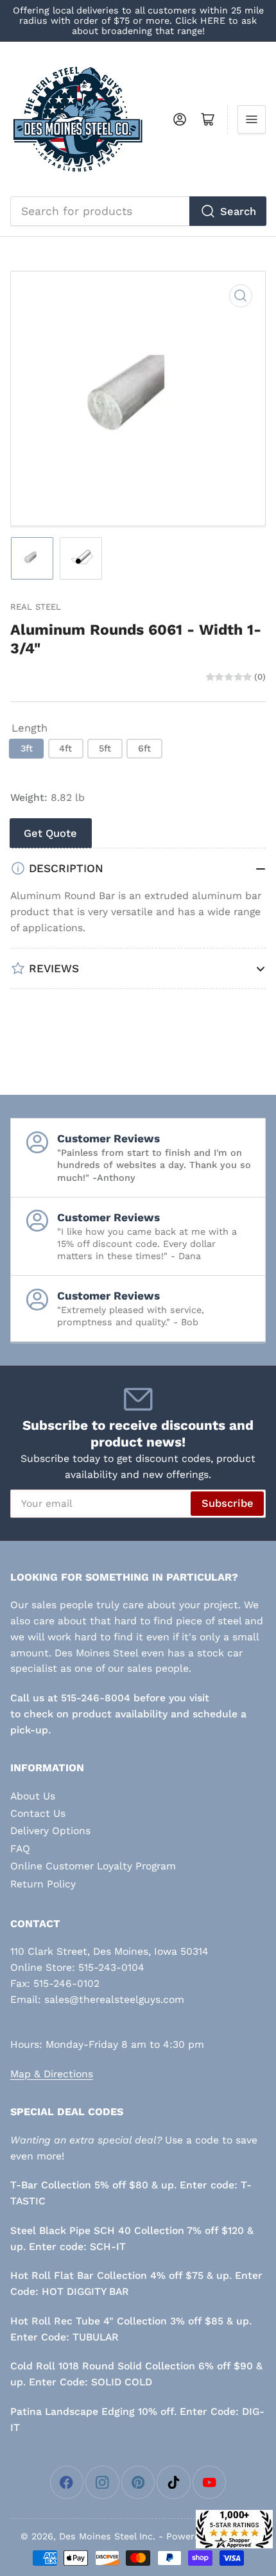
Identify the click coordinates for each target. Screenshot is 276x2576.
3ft (27, 748)
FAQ (20, 1849)
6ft (144, 748)
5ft (105, 748)
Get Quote (50, 833)
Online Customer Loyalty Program (93, 1866)
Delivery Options (50, 1831)
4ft (65, 748)
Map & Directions (52, 2074)
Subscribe (228, 1503)
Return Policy (43, 1884)
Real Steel (36, 607)
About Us (33, 1796)
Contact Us (38, 1813)
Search (238, 211)
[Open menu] (252, 119)
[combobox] (138, 211)
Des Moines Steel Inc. (107, 2536)
